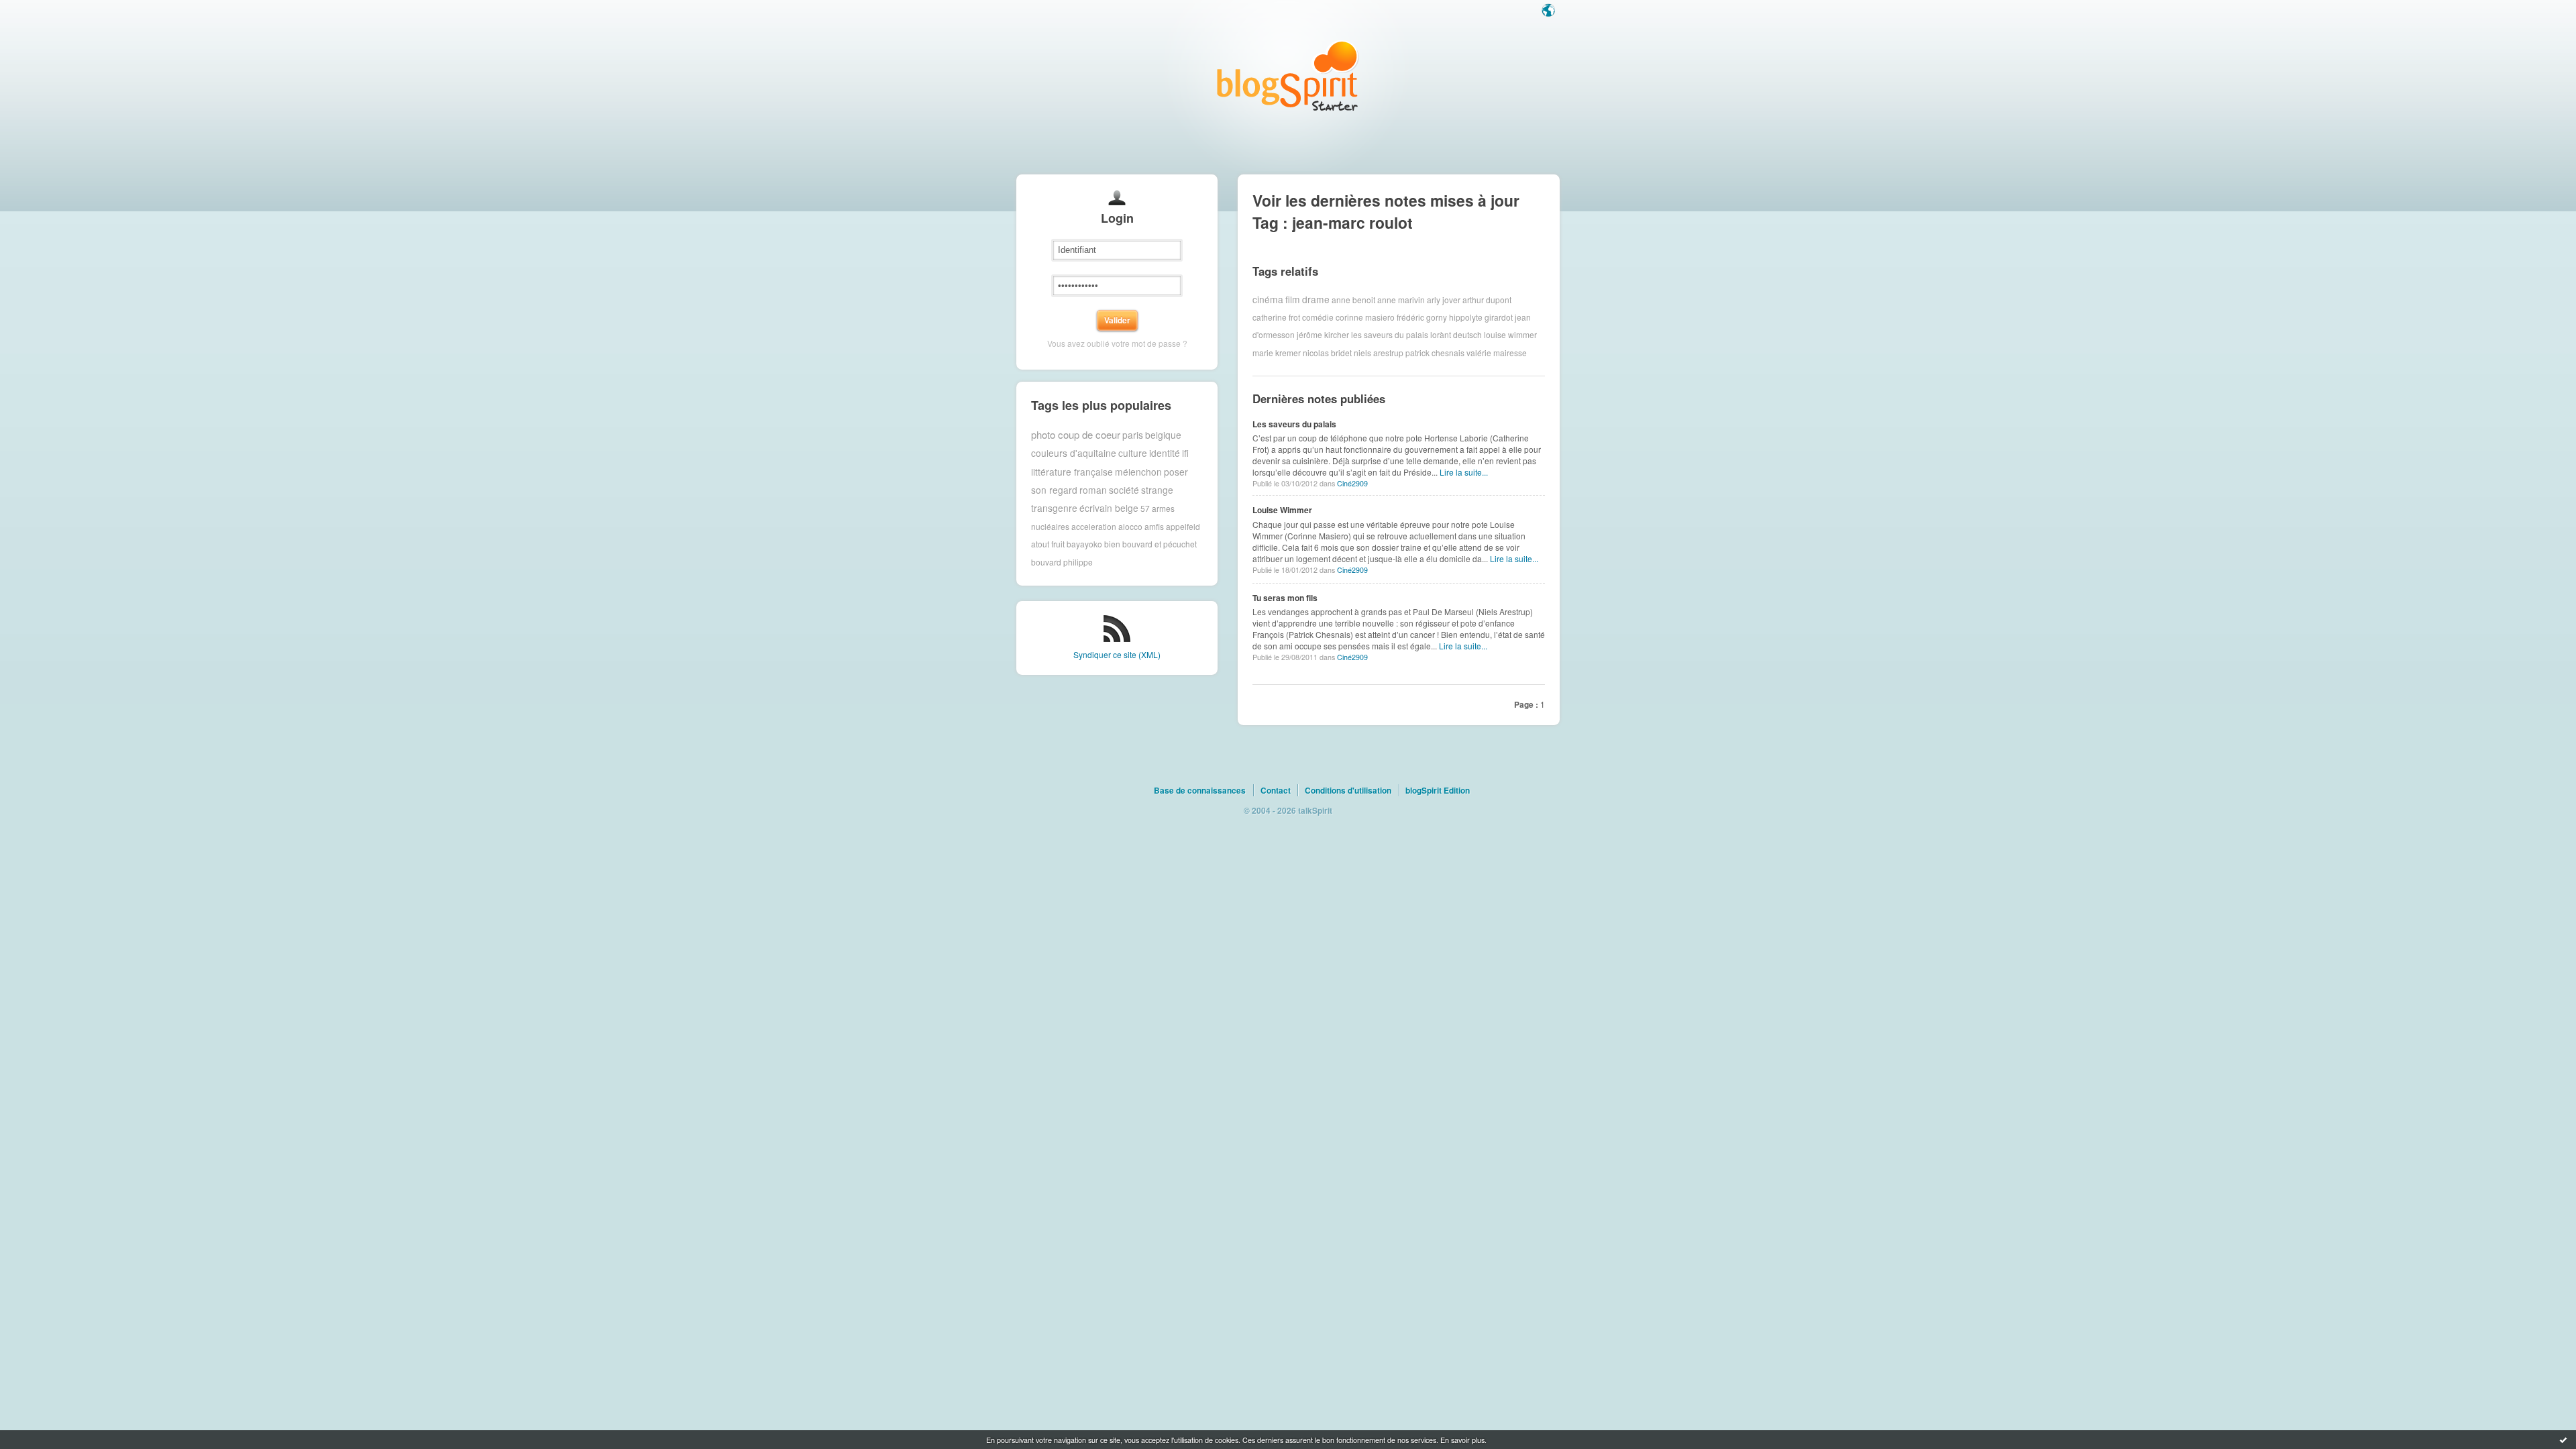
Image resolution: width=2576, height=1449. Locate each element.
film (1293, 299)
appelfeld (1183, 526)
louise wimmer (1510, 334)
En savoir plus (1462, 1440)
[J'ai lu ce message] (2563, 1440)
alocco (1130, 526)
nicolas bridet (1327, 353)
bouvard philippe (1062, 562)
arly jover (1444, 299)
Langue (1550, 11)
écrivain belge (1109, 508)
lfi (1185, 453)
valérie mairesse (1497, 353)
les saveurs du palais (1390, 334)
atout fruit (1048, 544)
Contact (1276, 790)
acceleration (1094, 526)
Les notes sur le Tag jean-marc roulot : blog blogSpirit (1288, 75)
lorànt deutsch (1456, 334)
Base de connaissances (1200, 790)
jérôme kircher (1323, 334)
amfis (1154, 526)
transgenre (1054, 508)
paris (1133, 435)
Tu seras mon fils (1285, 598)
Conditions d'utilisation (1348, 790)
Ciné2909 (1352, 483)
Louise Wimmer (1282, 510)
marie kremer (1277, 353)
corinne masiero (1365, 317)
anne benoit (1353, 299)
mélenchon (1138, 472)
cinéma (1268, 299)
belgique (1163, 435)
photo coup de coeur (1076, 434)
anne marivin (1401, 299)
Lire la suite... (1464, 472)
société (1124, 490)
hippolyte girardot (1481, 317)
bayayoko (1084, 544)
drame (1316, 299)
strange (1157, 490)
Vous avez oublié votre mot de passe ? (1117, 343)
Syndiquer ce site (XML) (1117, 654)
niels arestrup (1379, 353)
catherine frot (1276, 317)
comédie (1318, 317)
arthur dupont (1487, 299)
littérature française (1072, 472)
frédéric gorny (1422, 317)
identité (1165, 453)
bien (1112, 544)
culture (1133, 453)
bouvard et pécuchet (1160, 544)
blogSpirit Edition (1438, 790)
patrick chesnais (1435, 353)
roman (1093, 490)
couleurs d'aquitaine (1074, 453)
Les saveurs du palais (1294, 424)
